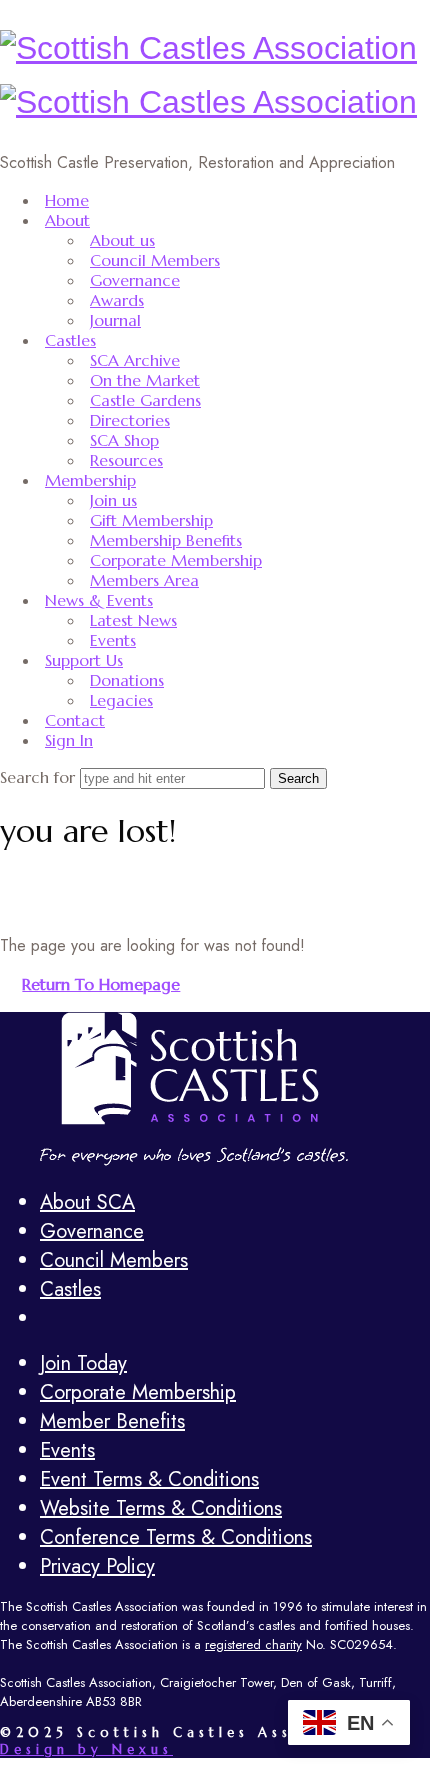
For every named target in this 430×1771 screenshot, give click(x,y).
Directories (130, 420)
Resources (126, 460)
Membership (90, 480)
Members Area (144, 580)
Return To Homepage (101, 984)
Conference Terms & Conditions (176, 1537)
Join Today (83, 1363)
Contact (75, 720)
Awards (117, 300)
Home (67, 200)
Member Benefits (112, 1421)
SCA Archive (135, 360)
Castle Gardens (145, 400)
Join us (113, 500)
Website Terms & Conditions (161, 1508)
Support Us (84, 660)
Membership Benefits (166, 540)
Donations (127, 680)
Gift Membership (151, 520)
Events (113, 640)
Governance (135, 280)
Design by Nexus (86, 1749)
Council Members (155, 260)
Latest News (133, 620)
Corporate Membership (176, 560)
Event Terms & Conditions (149, 1479)
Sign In (69, 740)
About (67, 220)
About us (122, 240)
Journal (115, 320)
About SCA (87, 1202)
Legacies (121, 700)
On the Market (145, 380)
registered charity (253, 1644)
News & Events (99, 600)
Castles (70, 340)
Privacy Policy (97, 1566)
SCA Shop (124, 440)
